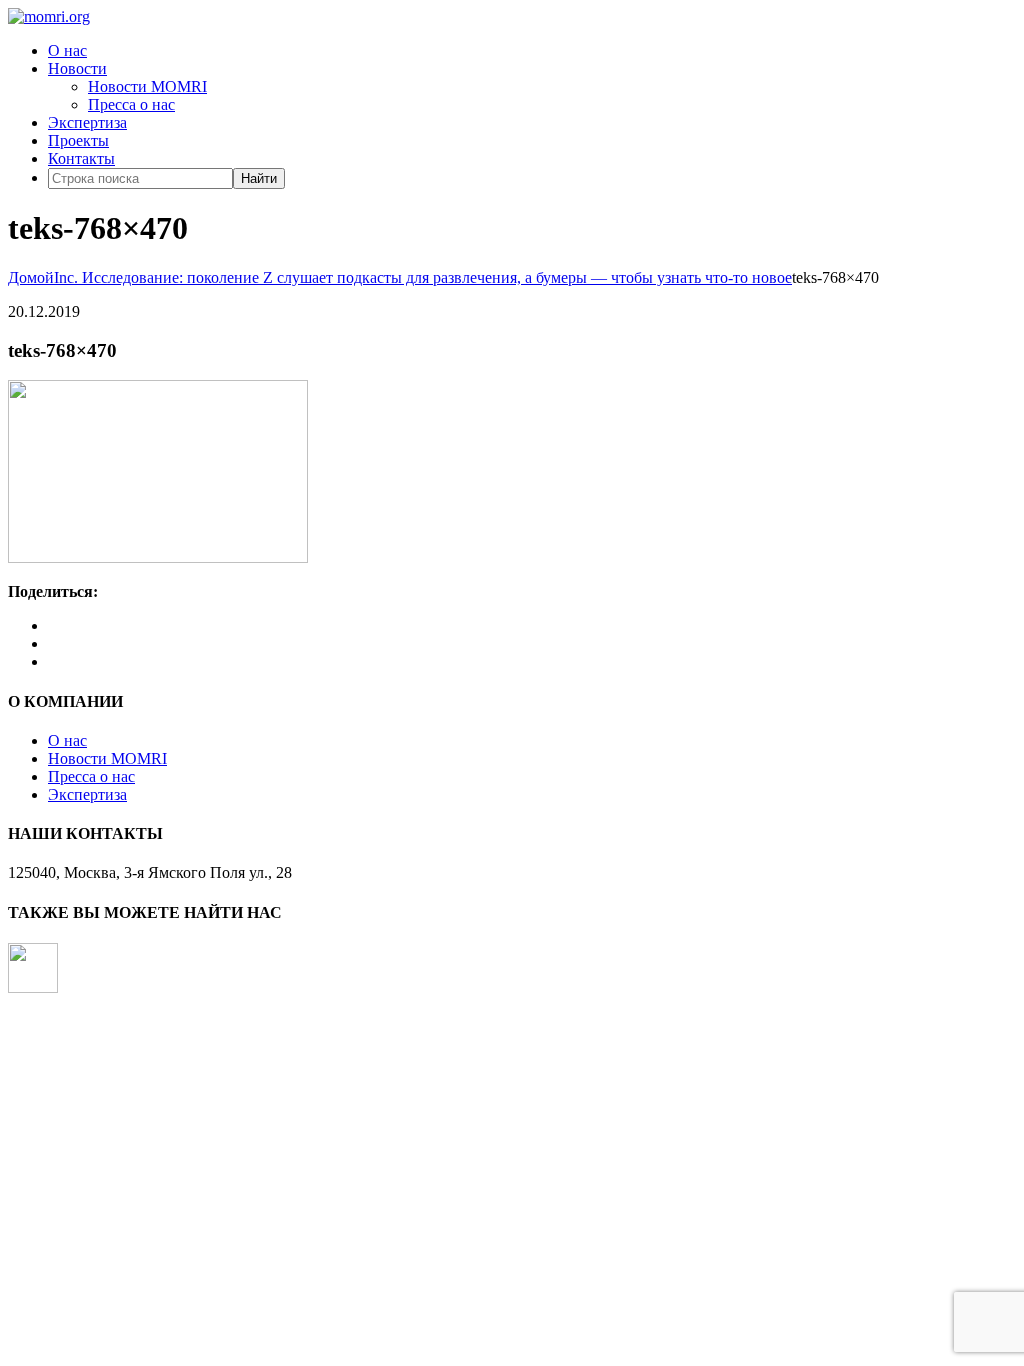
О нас (67, 50)
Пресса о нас (131, 104)
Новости (77, 68)
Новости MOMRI (147, 86)
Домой (31, 277)
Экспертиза (87, 122)
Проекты (78, 140)
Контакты (81, 158)
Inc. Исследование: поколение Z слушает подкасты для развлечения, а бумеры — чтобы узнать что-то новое (423, 277)
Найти (259, 178)
